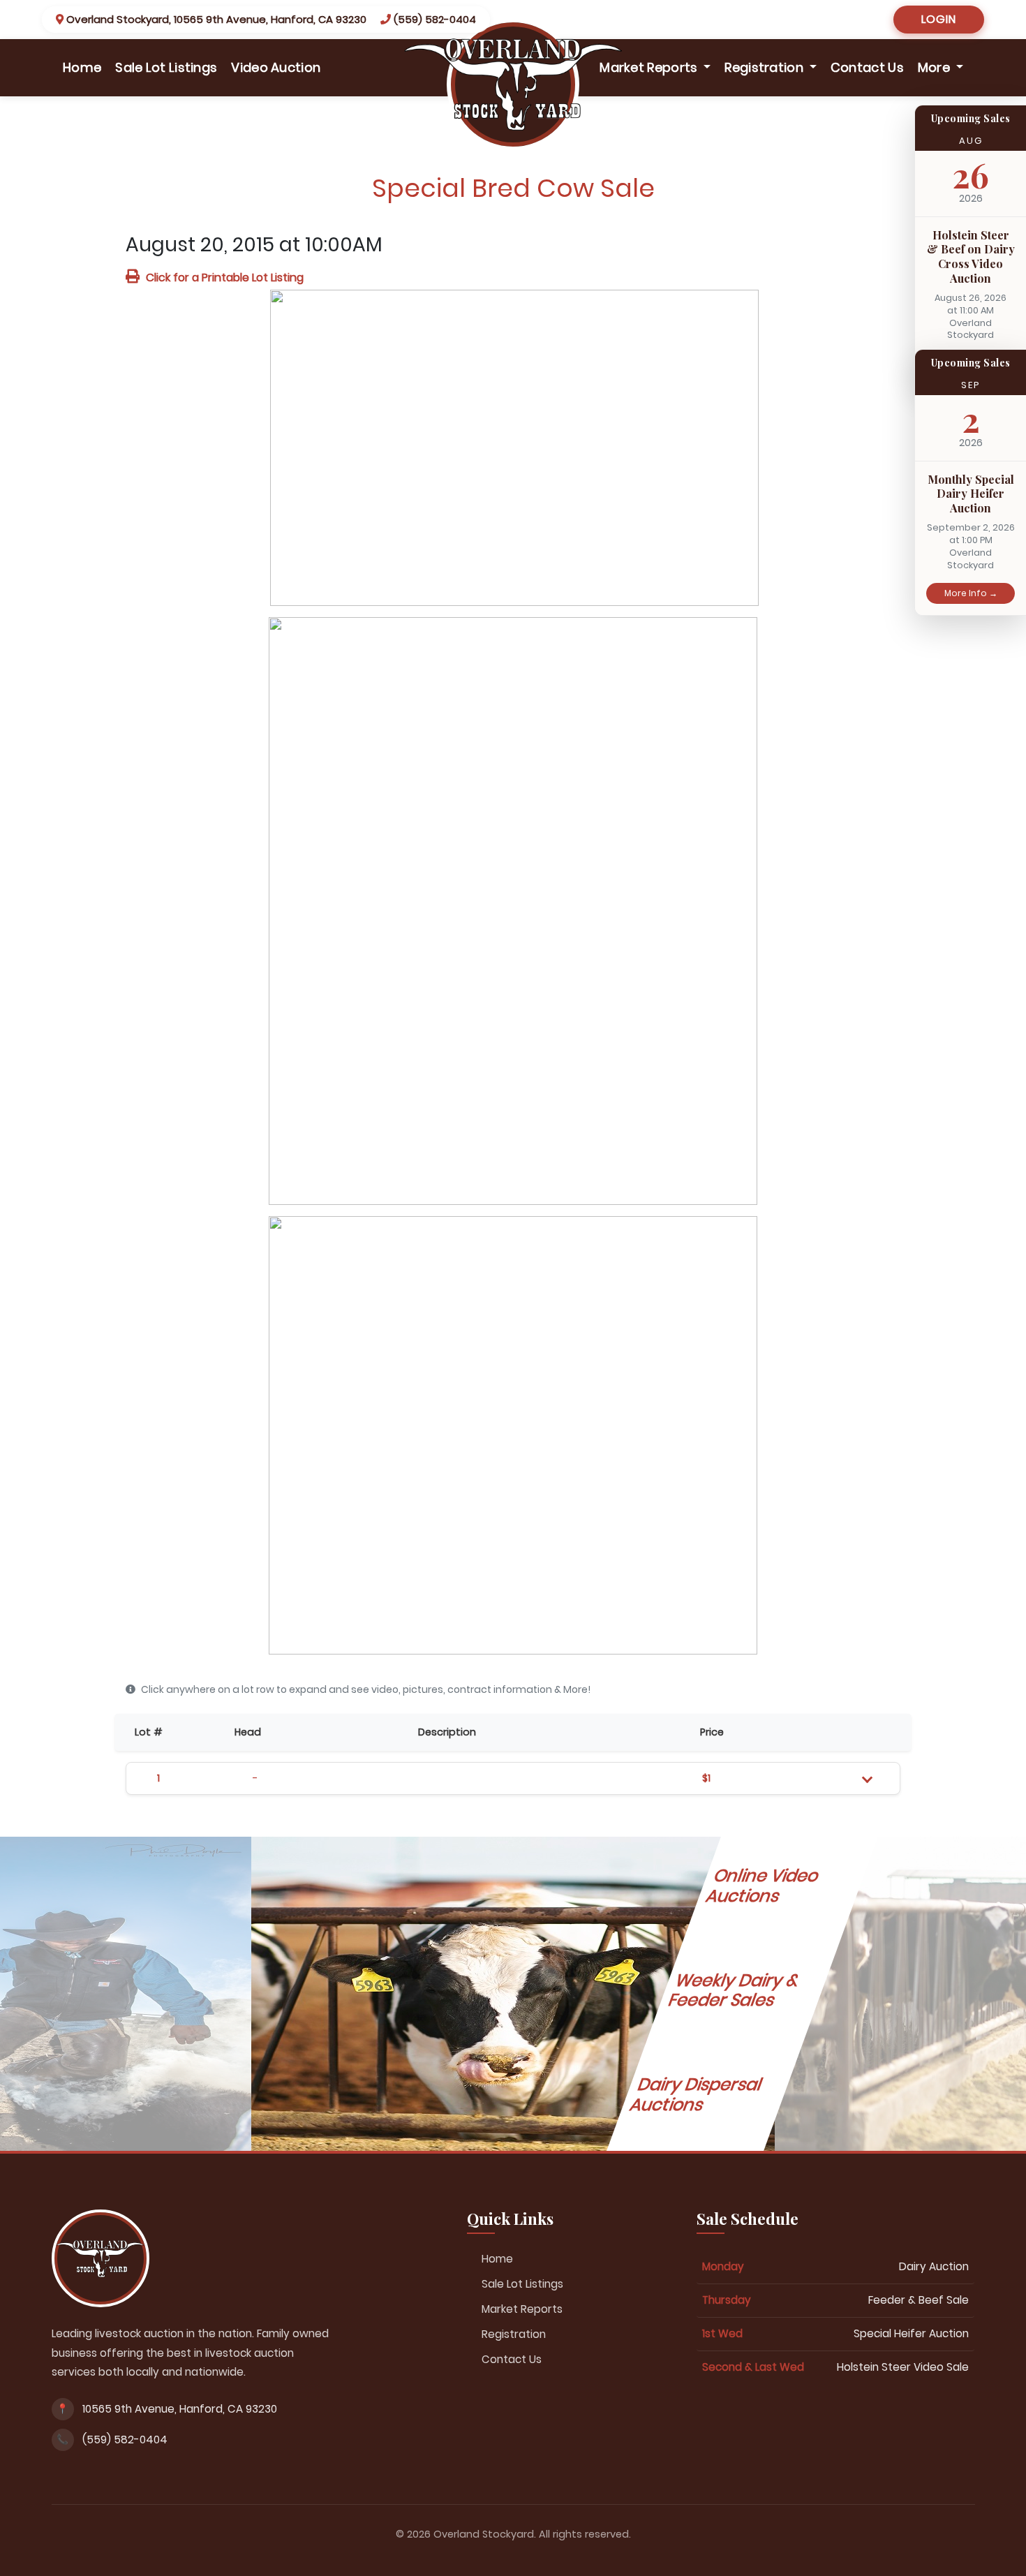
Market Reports (522, 2309)
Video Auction (276, 67)
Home (85, 67)
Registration (514, 2334)
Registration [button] (765, 67)
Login (939, 19)
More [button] (936, 67)
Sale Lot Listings (166, 67)
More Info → (971, 593)
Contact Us (867, 67)
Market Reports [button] (650, 67)
